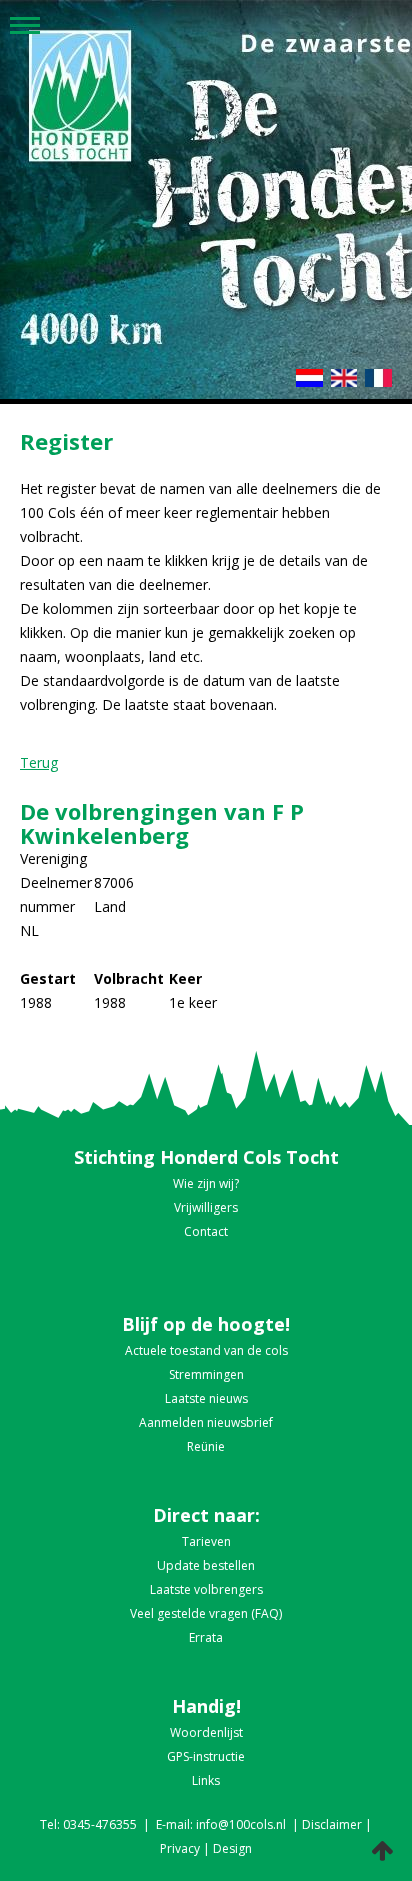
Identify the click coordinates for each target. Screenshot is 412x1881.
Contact (206, 1231)
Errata (206, 1637)
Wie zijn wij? (206, 1183)
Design (232, 1848)
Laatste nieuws (206, 1398)
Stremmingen (206, 1374)
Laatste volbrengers (206, 1589)
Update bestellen (206, 1565)
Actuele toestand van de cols (206, 1350)
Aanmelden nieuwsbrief (206, 1422)
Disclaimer (332, 1824)
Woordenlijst (206, 1732)
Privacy (180, 1848)
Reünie (206, 1446)
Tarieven (206, 1541)
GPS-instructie (206, 1756)
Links (206, 1780)
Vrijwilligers (206, 1207)
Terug (39, 762)
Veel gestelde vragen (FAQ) (206, 1613)
